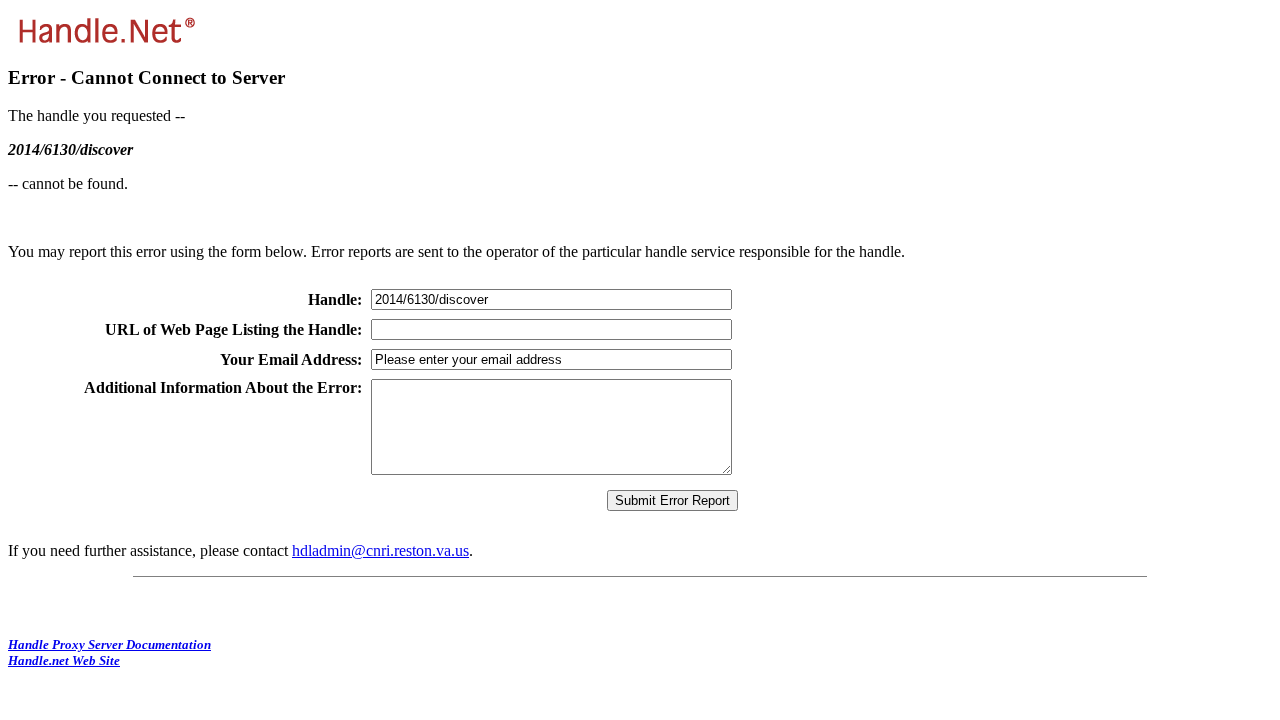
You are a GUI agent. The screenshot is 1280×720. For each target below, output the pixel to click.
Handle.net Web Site (64, 660)
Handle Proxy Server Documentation (109, 644)
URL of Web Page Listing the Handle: (233, 329)
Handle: (335, 299)
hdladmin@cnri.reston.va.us (380, 550)
